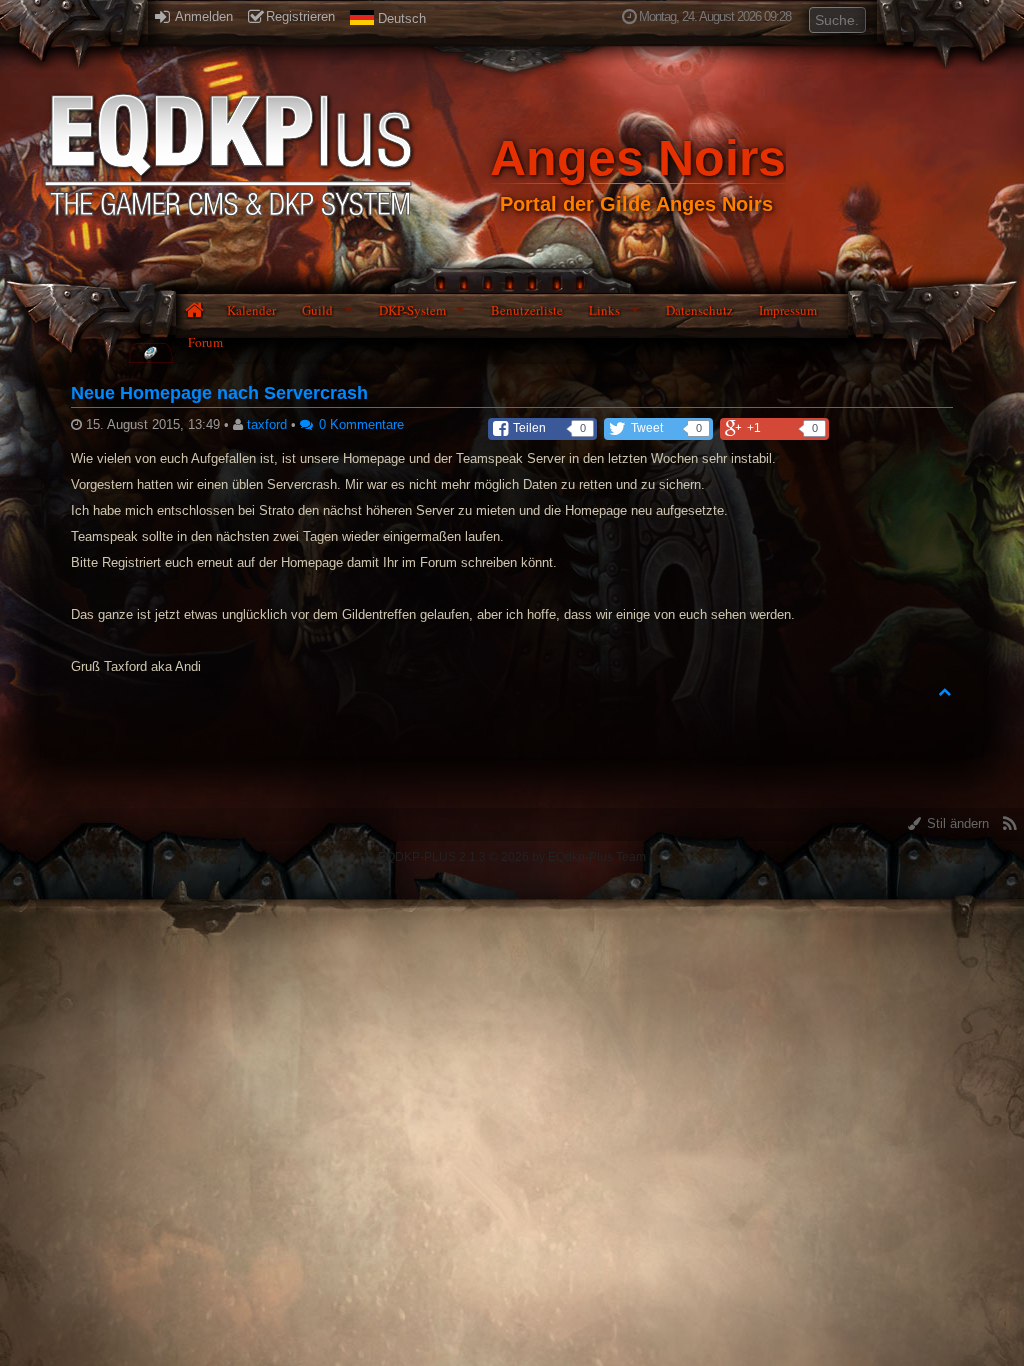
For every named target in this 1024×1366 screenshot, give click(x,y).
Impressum (788, 310)
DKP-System (412, 310)
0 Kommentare (359, 424)
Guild (317, 310)
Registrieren (300, 16)
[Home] (150, 353)
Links (604, 310)
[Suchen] (852, 17)
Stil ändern (956, 823)
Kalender (251, 310)
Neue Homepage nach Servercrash (219, 393)
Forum (205, 342)
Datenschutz (699, 310)
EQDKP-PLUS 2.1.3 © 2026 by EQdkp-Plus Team (512, 857)
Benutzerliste (527, 310)
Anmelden (202, 16)
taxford (267, 424)
